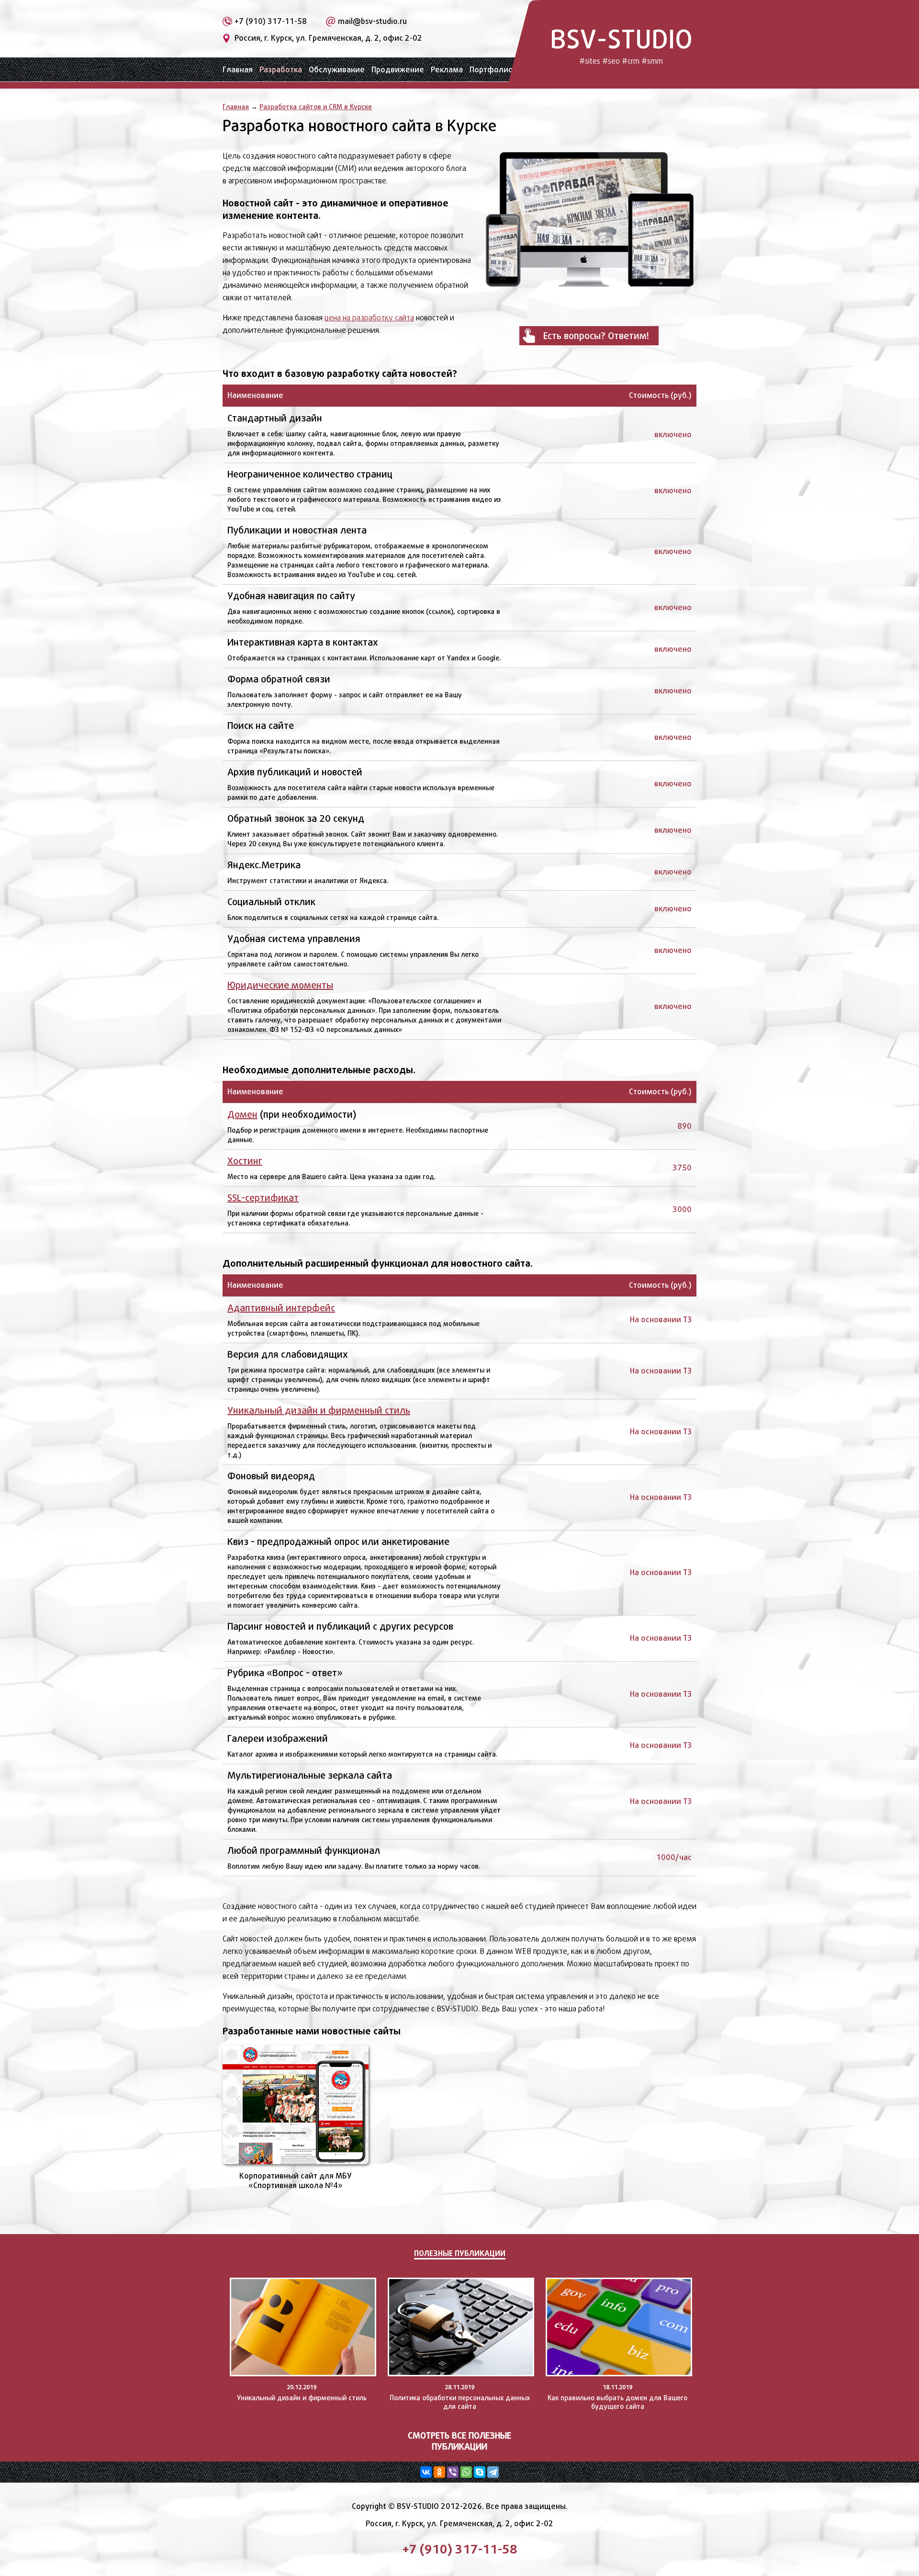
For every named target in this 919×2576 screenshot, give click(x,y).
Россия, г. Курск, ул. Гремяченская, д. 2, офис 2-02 (328, 38)
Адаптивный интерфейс (281, 1308)
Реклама (447, 70)
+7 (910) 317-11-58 (271, 21)
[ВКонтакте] (426, 2472)
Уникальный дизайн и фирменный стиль (319, 1410)
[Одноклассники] (439, 2472)
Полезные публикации (460, 2253)
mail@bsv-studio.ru (372, 21)
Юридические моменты (280, 985)
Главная (238, 70)
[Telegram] (493, 2472)
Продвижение (398, 70)
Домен (242, 1114)
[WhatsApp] (466, 2472)
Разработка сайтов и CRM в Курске (316, 107)
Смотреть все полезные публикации (459, 2441)
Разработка (281, 70)
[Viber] (453, 2472)
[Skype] (480, 2472)
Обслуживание (337, 70)
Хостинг (245, 1161)
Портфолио (491, 70)
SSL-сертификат (263, 1198)
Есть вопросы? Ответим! (596, 336)
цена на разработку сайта (369, 318)
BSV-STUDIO (621, 44)
